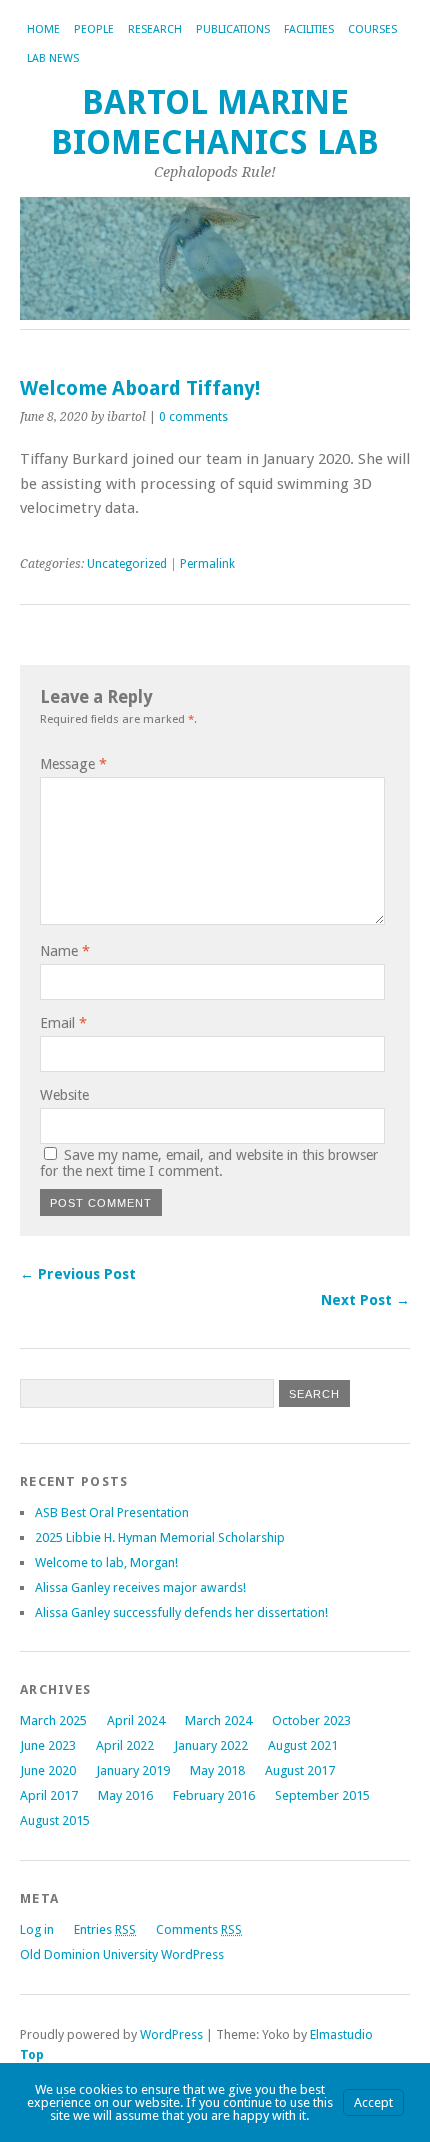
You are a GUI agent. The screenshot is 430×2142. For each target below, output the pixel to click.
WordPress (171, 2034)
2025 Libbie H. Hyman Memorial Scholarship (160, 1537)
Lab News (53, 58)
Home (43, 29)
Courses (372, 29)
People (94, 29)
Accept (373, 2102)
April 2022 (125, 1745)
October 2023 (311, 1720)
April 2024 (136, 1720)
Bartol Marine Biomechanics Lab (215, 122)
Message (73, 764)
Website (64, 1095)
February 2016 (214, 1795)
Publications (233, 29)
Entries (105, 1929)
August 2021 (303, 1745)
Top (32, 2054)
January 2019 (133, 1770)
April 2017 (49, 1795)
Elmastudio (341, 2034)
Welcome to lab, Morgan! (106, 1562)
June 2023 (48, 1745)
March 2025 (53, 1720)
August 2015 (55, 1820)
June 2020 (48, 1770)
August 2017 (300, 1770)
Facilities (309, 29)
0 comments (193, 417)
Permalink (207, 564)
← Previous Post (78, 1274)
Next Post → (365, 1300)
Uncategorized (127, 564)
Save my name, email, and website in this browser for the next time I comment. (209, 1163)
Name (65, 951)
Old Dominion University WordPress (122, 1954)
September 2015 (322, 1795)
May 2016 (125, 1795)
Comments (199, 1929)
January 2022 (211, 1745)
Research (155, 29)
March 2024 (218, 1720)
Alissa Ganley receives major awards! (140, 1587)
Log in (37, 1929)
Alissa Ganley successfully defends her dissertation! (181, 1612)
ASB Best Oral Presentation (112, 1512)
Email (63, 1023)
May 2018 (217, 1770)
